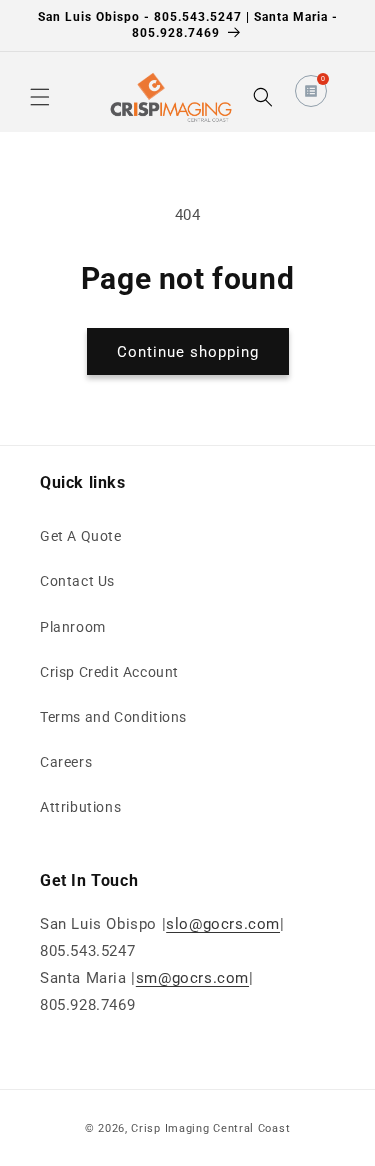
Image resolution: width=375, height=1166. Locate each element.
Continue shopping (188, 352)
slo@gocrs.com (223, 924)
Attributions (80, 807)
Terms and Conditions (113, 717)
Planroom (73, 627)
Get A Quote (81, 536)
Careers (66, 762)
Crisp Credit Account (109, 672)
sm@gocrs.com (192, 978)
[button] (40, 97)
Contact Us (77, 581)
